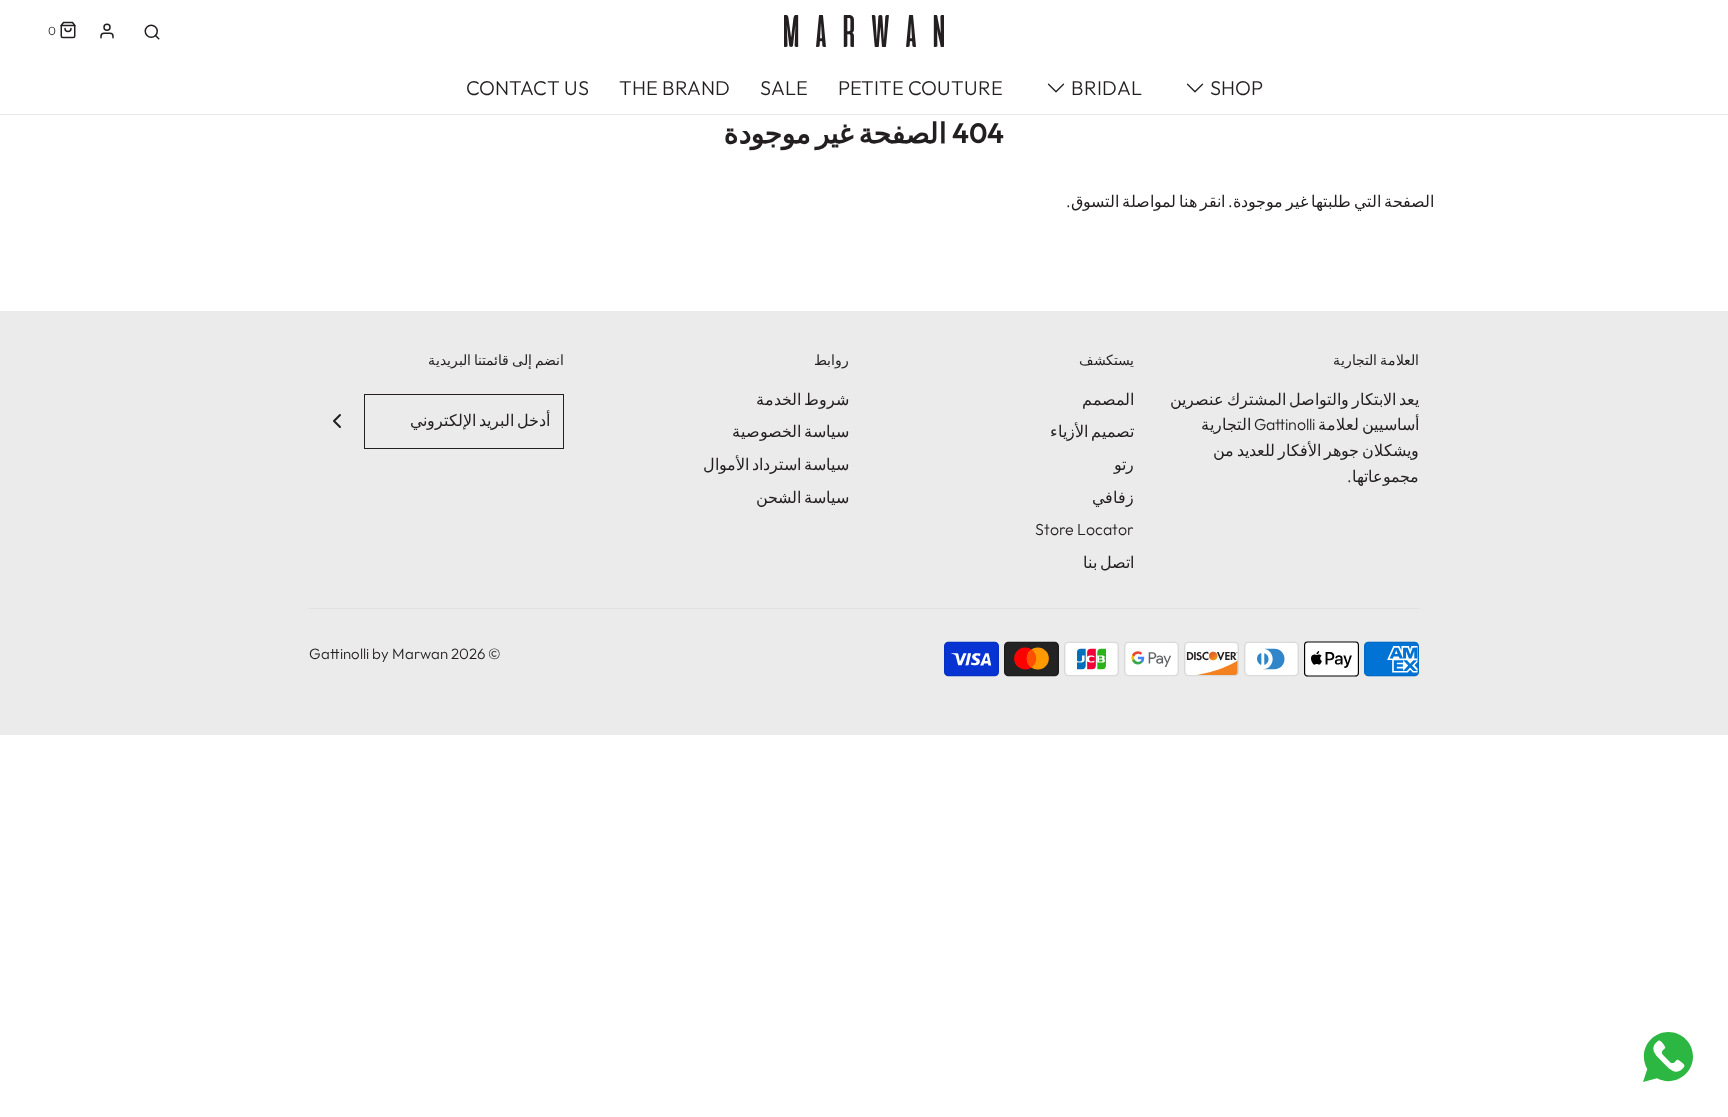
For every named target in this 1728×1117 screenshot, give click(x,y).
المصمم (1108, 399)
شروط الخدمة (802, 399)
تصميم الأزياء (1092, 431)
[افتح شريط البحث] (152, 31)
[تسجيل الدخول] (107, 31)
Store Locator (1084, 529)
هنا (1188, 201)
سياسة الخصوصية (790, 431)
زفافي (1113, 497)
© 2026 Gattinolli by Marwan (405, 653)
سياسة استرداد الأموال (776, 464)
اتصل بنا (1108, 562)
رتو (1124, 464)
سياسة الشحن (802, 497)
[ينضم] (336, 421)
